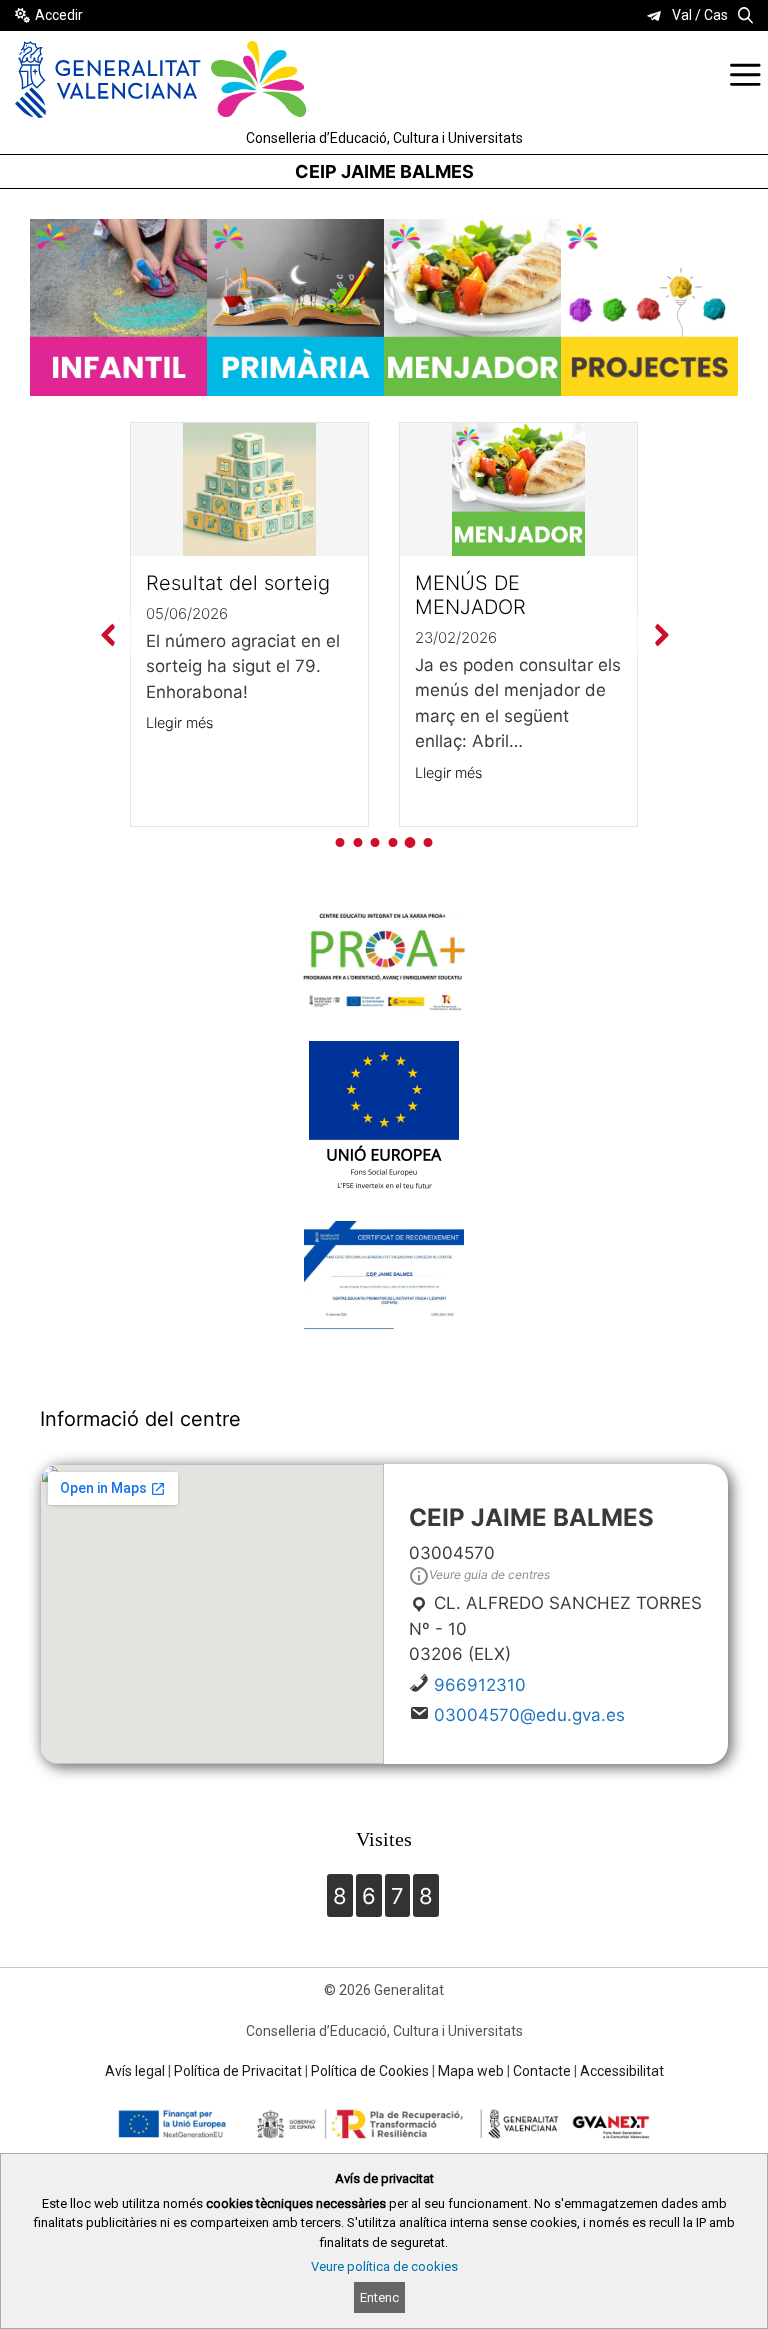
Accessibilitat (622, 2071)
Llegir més (179, 722)
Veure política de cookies (384, 2266)
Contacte (542, 2071)
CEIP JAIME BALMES (384, 171)
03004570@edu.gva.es (529, 1715)
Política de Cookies (370, 2071)
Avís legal (135, 2071)
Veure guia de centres (489, 1574)
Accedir (59, 15)
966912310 (480, 1685)
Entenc (379, 2297)
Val (682, 15)
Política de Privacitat (238, 2071)
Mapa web (471, 2071)
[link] (654, 16)
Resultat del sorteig (238, 583)
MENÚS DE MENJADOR (470, 595)
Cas (716, 15)
